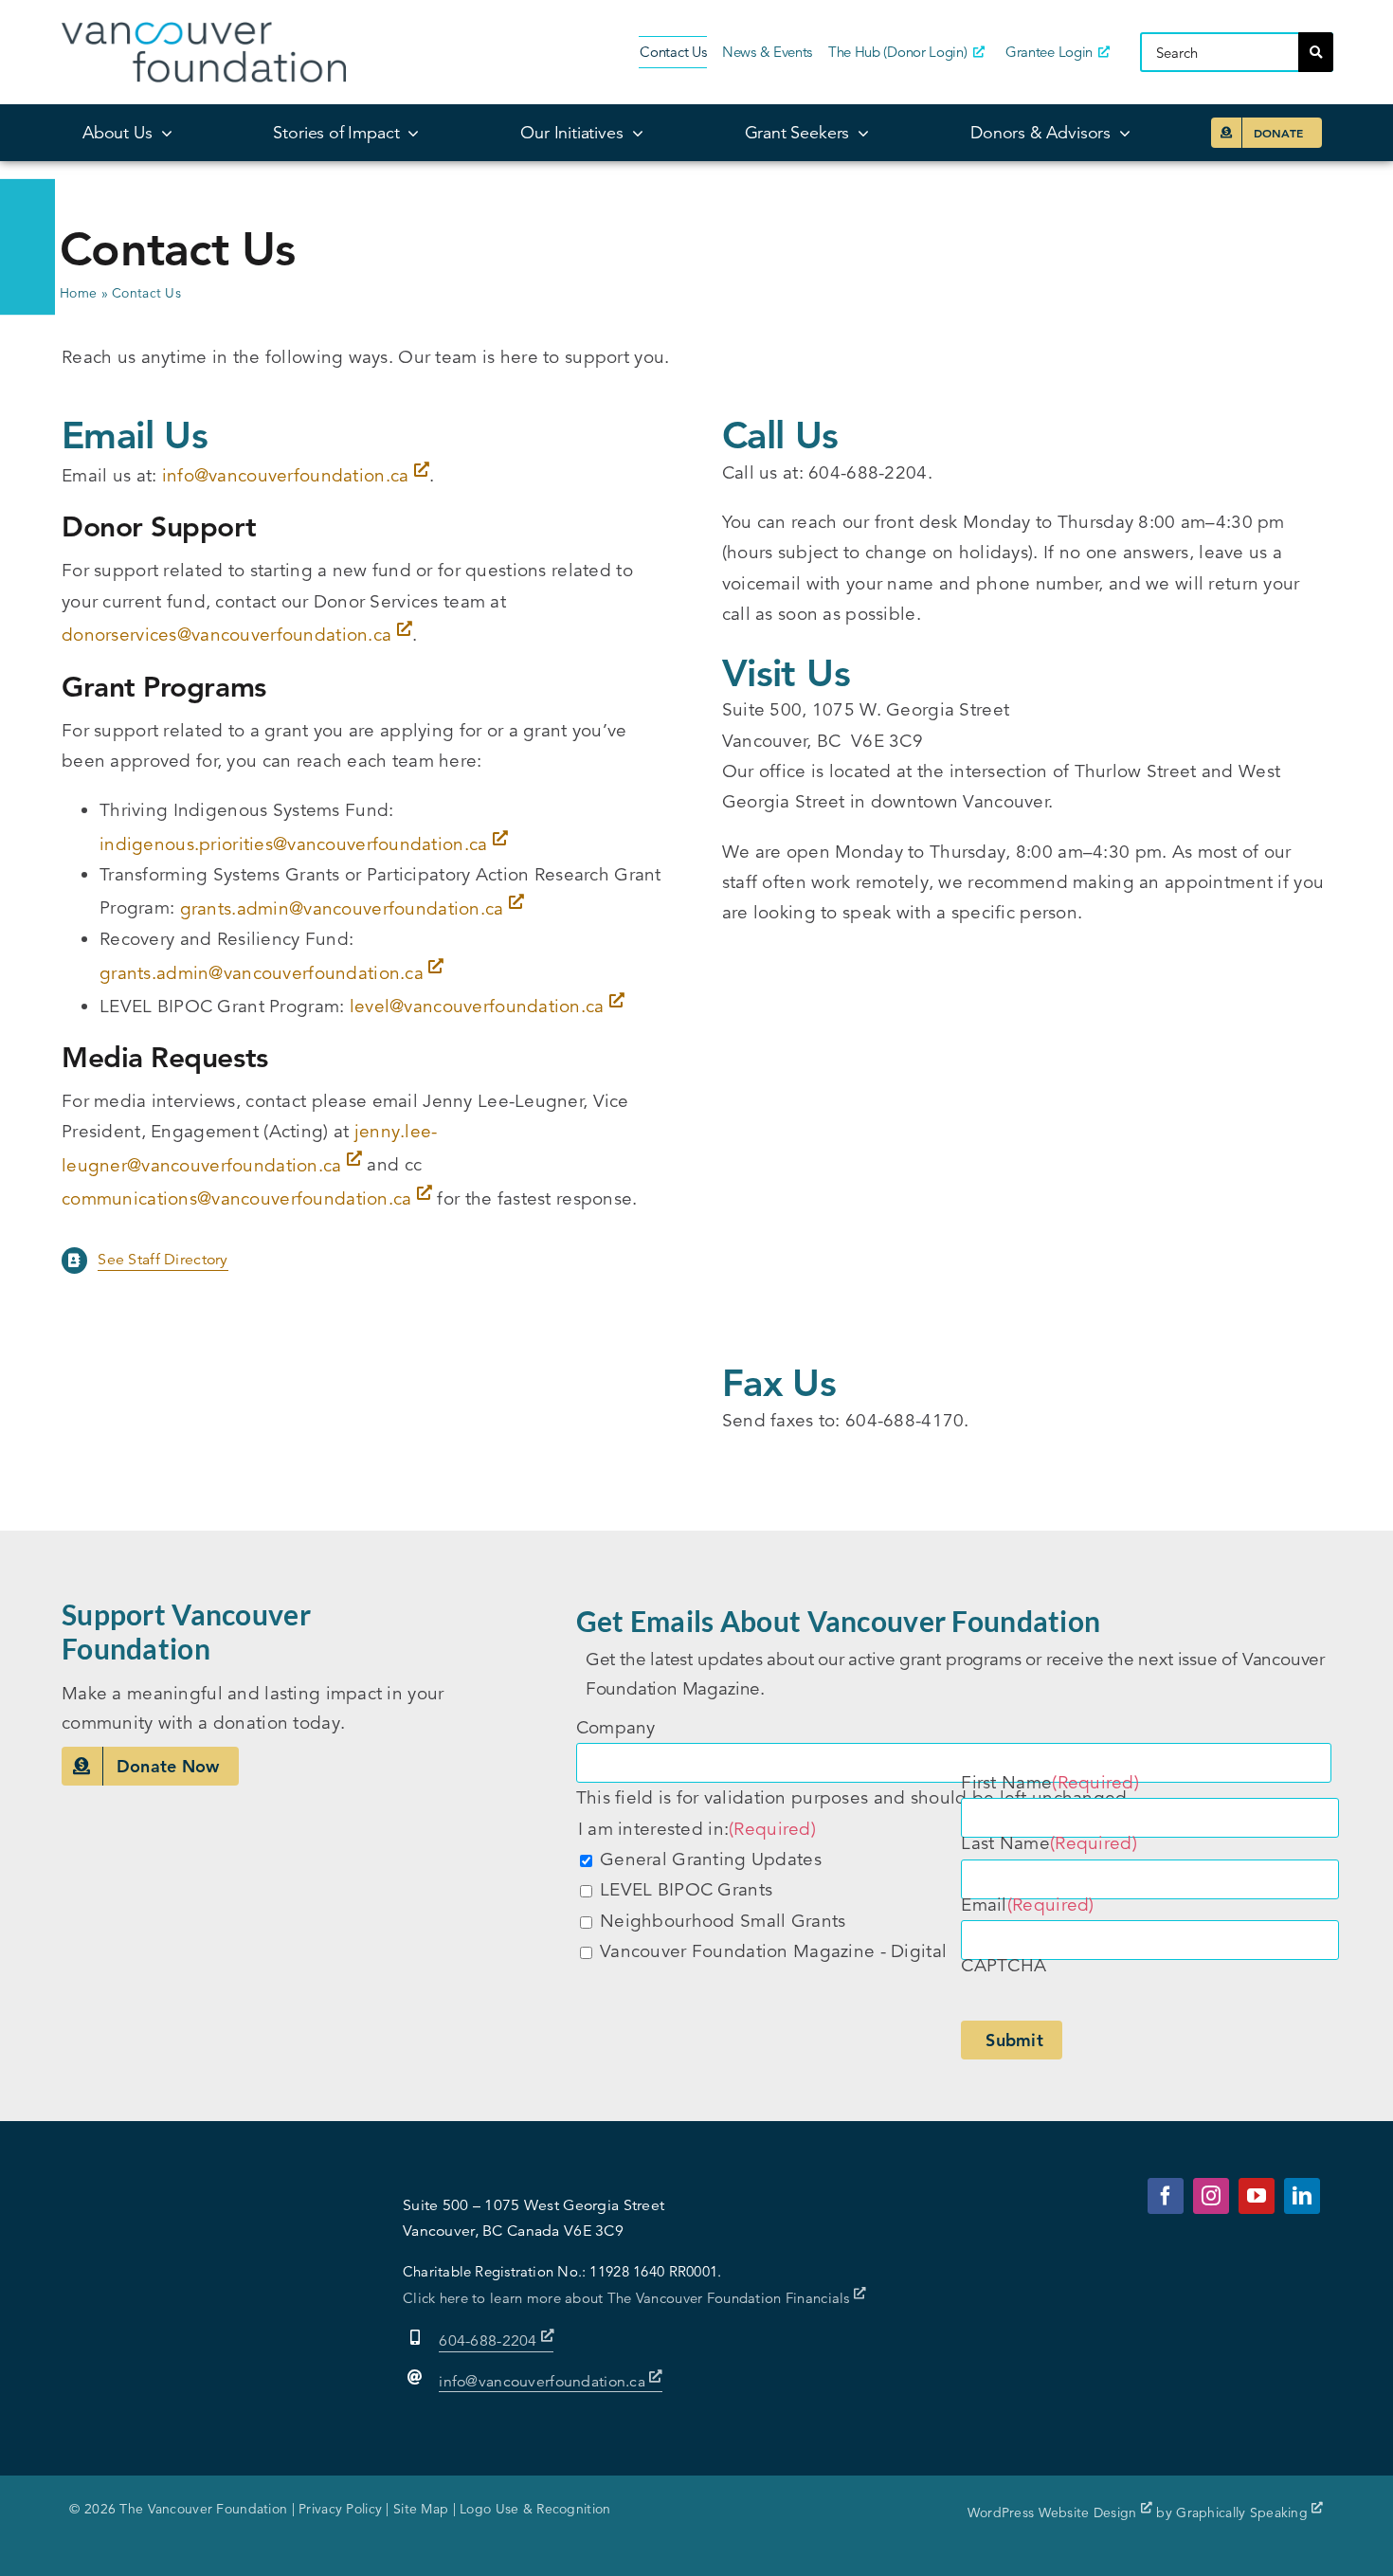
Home (78, 293)
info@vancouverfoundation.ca (286, 475)
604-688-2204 (490, 2341)
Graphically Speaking (1244, 2513)
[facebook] (1166, 2196)
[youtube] (1257, 2196)
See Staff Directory (163, 1260)
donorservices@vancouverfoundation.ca (226, 635)
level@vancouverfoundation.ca (477, 1006)
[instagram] (1211, 2196)
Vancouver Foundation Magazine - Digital (773, 1951)
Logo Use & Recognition (535, 2509)
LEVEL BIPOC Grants (686, 1889)
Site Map (421, 2509)
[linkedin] (1302, 2196)
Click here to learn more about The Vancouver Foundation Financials (628, 2298)
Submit (1014, 2040)
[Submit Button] (1316, 52)
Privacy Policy (340, 2509)
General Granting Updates (711, 1859)
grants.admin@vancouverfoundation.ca (342, 908)
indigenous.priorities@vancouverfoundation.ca (294, 844)
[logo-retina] (204, 31)
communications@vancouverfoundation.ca (237, 1198)
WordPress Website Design (1054, 2513)
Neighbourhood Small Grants (723, 1921)
